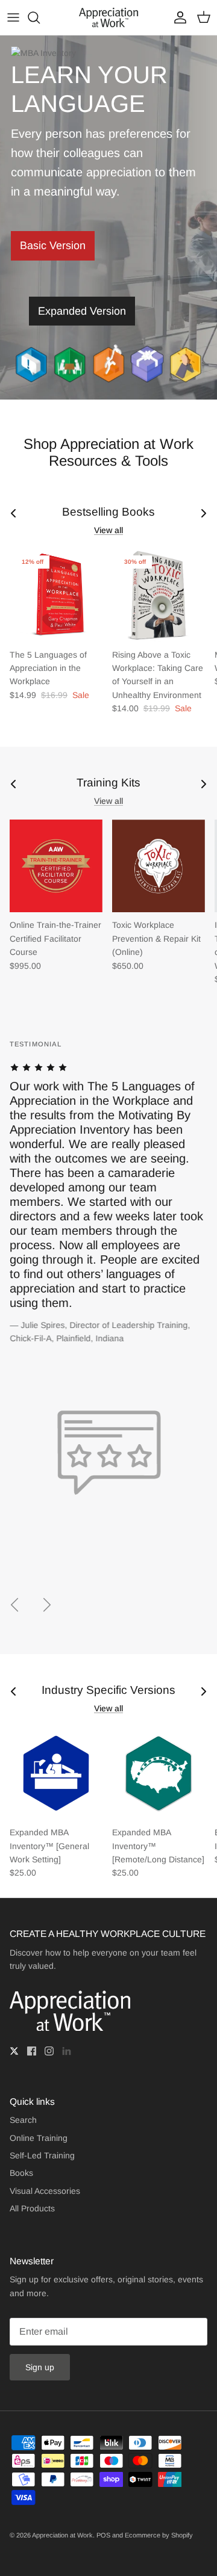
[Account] (177, 17)
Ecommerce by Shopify (159, 2535)
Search (23, 2120)
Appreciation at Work (62, 2535)
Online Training (39, 2138)
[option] (108, 1299)
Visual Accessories (45, 2191)
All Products (32, 2208)
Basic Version (53, 246)
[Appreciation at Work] (108, 17)
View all (108, 530)
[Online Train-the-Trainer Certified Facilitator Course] (56, 866)
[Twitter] (14, 2051)
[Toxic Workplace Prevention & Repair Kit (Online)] (159, 866)
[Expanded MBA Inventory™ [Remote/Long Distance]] (159, 1773)
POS (103, 2535)
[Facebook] (32, 2051)
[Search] (40, 17)
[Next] (47, 1605)
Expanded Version (82, 311)
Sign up (40, 2367)
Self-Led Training (42, 2155)
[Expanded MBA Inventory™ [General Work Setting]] (56, 1773)
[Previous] (14, 1605)
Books (21, 2173)
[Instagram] (49, 2051)
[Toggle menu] (13, 17)
